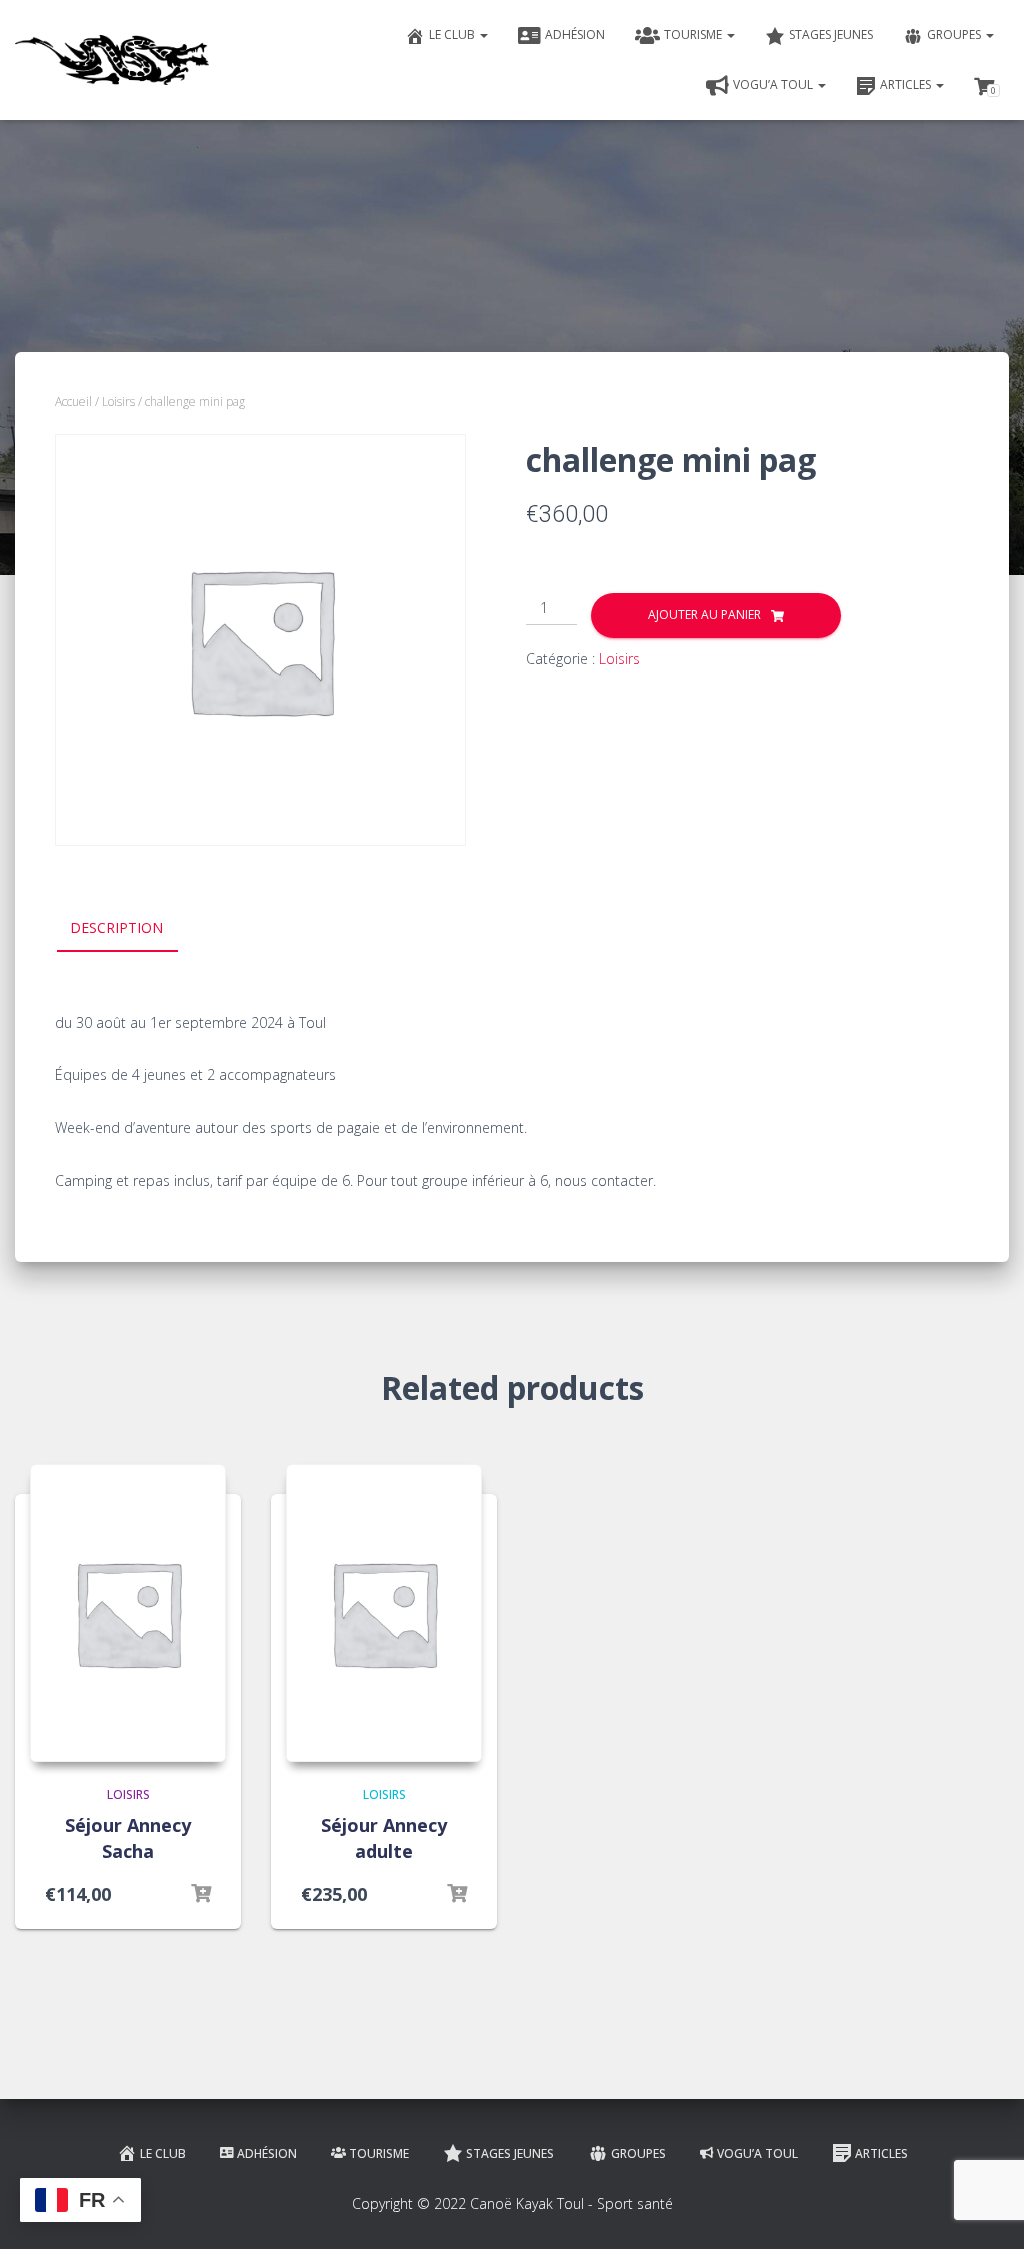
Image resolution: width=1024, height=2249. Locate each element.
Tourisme (694, 34)
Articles (907, 84)
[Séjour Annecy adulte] (384, 1613)
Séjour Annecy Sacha (128, 1837)
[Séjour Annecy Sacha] (128, 1613)
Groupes (955, 34)
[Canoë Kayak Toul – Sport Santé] (112, 60)
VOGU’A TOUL (774, 84)
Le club (453, 34)
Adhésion (575, 34)
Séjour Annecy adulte (384, 1837)
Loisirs (118, 401)
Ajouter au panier (704, 614)
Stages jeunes (831, 34)
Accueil (73, 401)
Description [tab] (116, 927)
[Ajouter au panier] (201, 1894)
